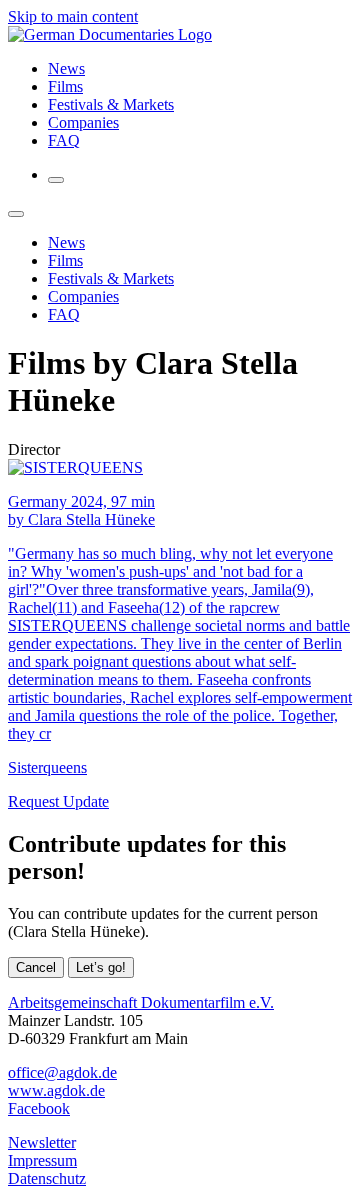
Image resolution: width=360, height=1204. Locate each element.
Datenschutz (47, 1178)
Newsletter (42, 1142)
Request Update (58, 801)
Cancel (36, 967)
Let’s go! (101, 967)
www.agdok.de (56, 1090)
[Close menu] (16, 214)
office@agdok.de (62, 1072)
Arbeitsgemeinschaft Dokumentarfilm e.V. (141, 1002)
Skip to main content (73, 16)
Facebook (39, 1108)
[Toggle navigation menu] (56, 180)
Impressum (42, 1160)
